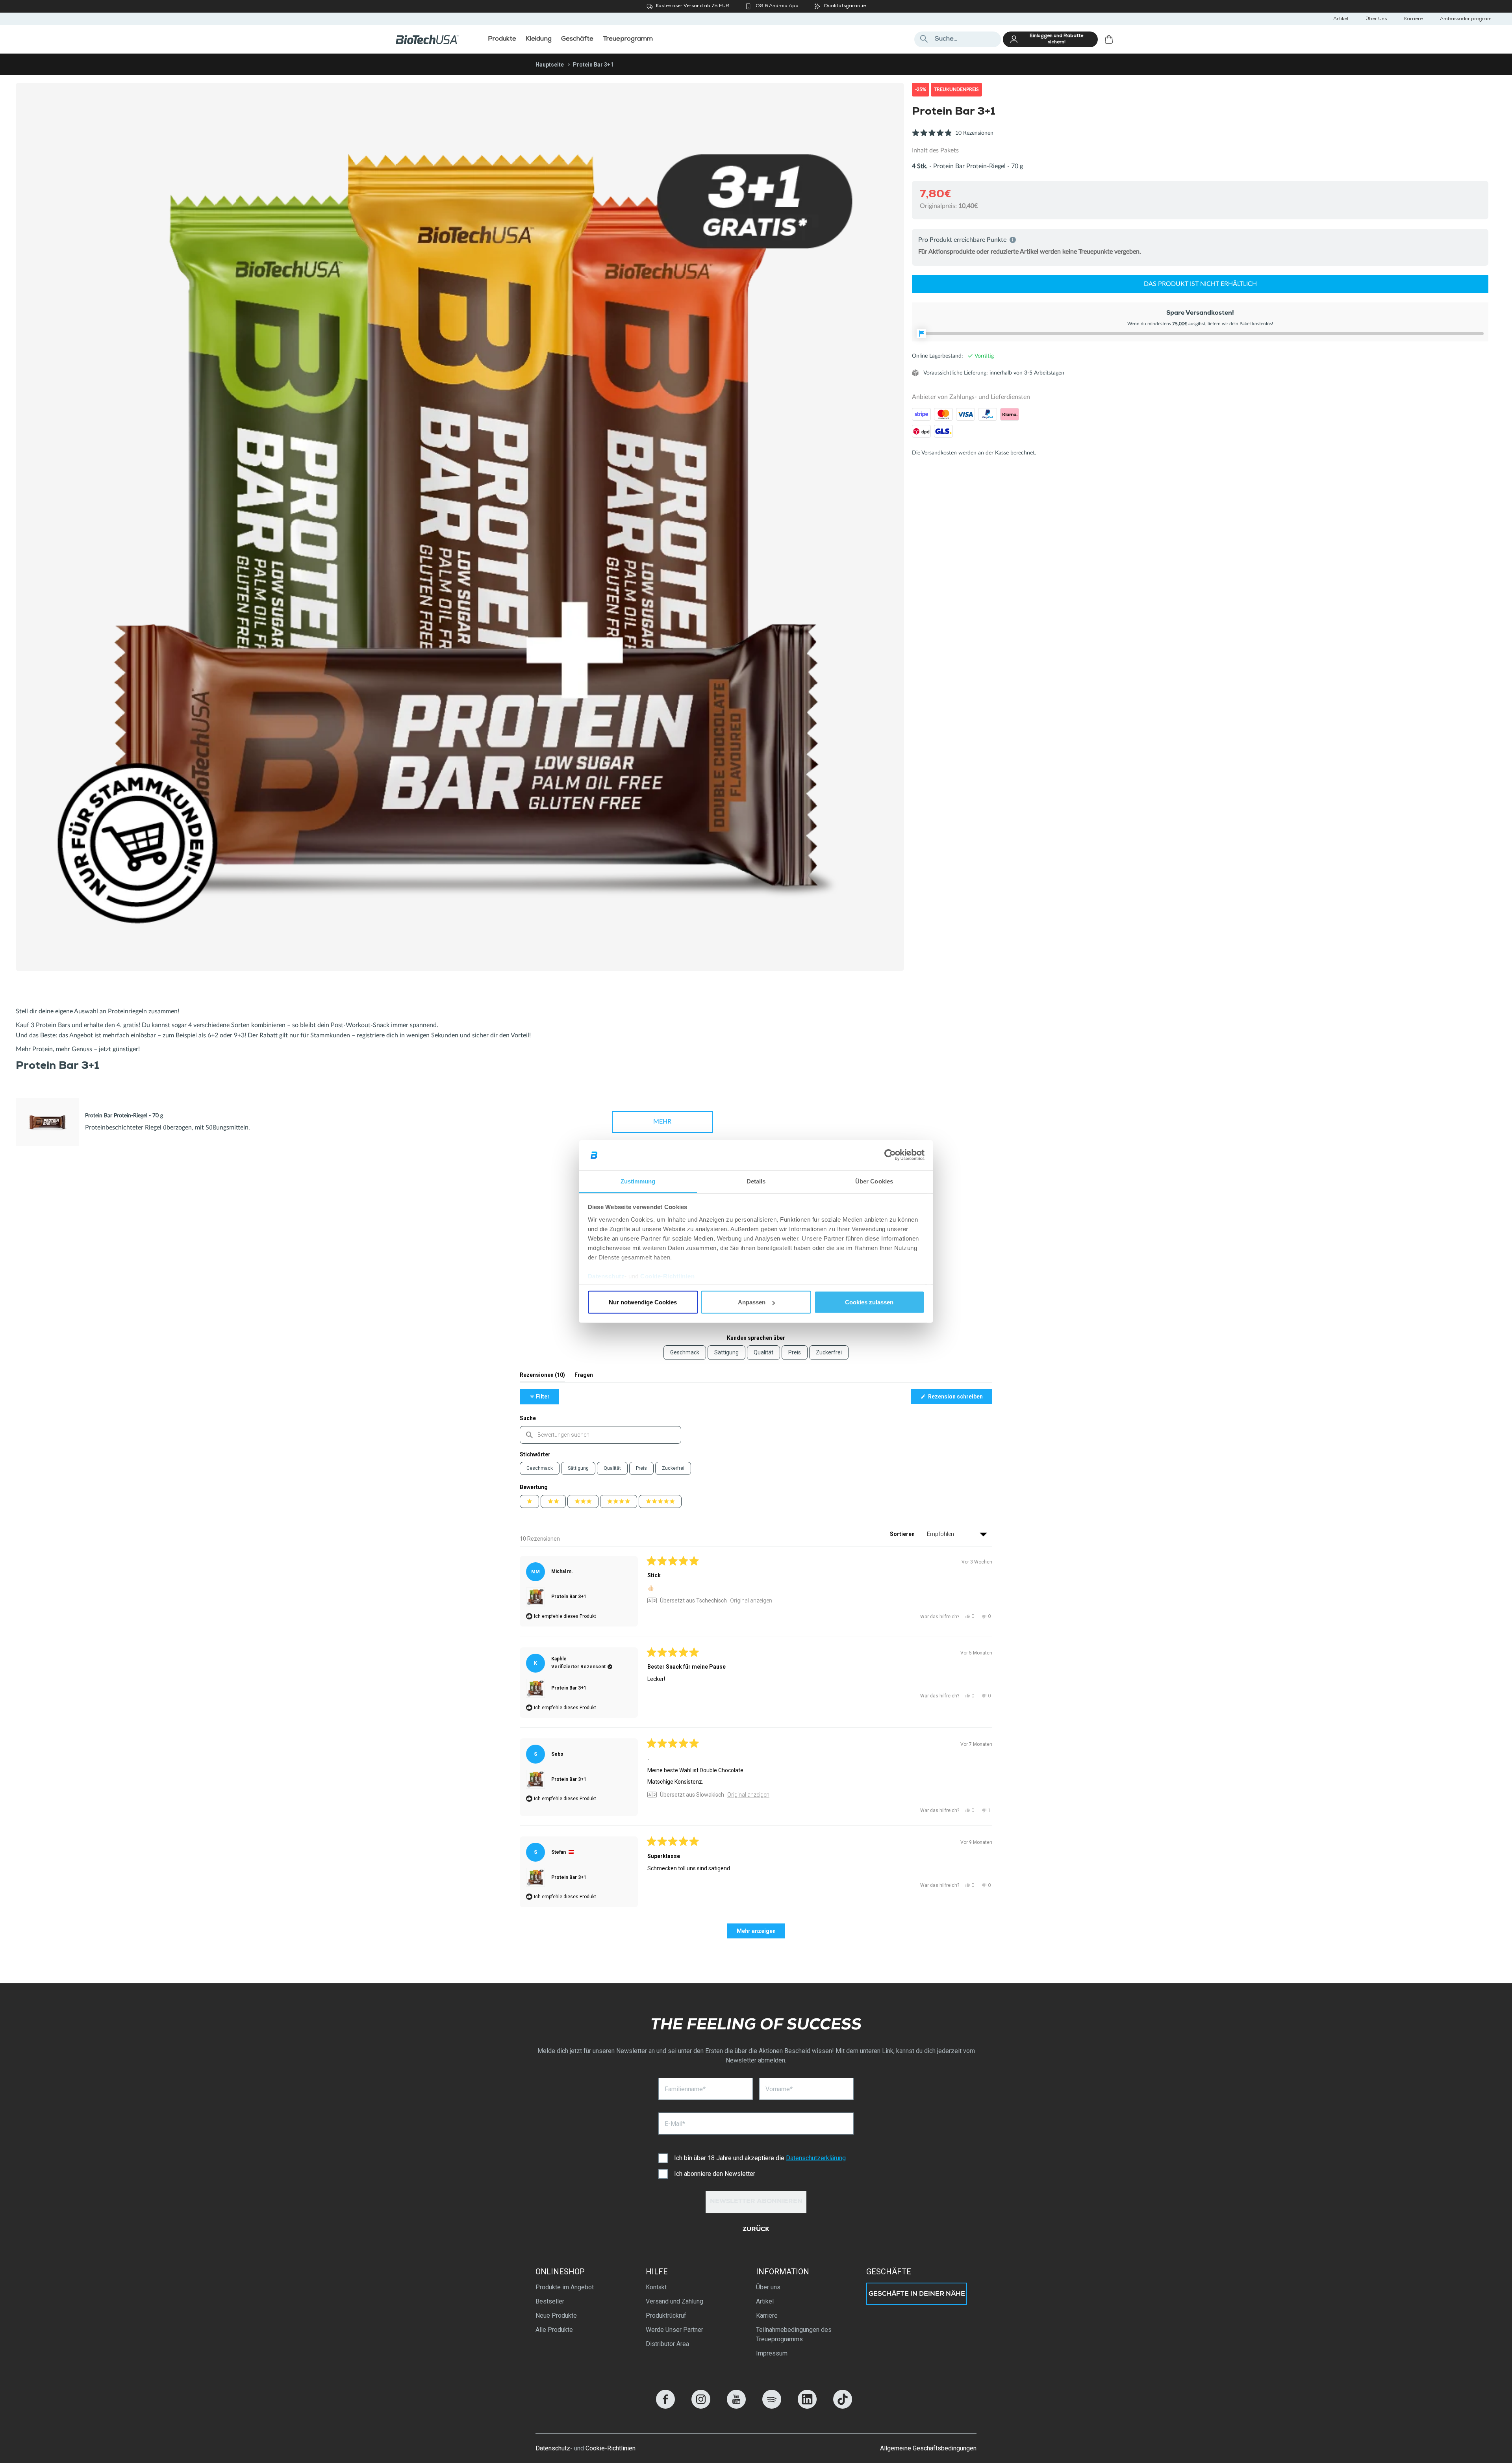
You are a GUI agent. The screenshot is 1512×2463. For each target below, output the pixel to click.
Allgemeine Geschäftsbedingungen (928, 2448)
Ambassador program (1466, 19)
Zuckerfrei (673, 1468)
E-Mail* (675, 2124)
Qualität (612, 1468)
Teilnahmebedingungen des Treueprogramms (794, 2334)
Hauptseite (550, 65)
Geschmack (540, 1468)
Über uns (768, 2287)
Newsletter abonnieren (756, 2202)
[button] (953, 137)
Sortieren (903, 1534)
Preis (641, 1468)
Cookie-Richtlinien (667, 1276)
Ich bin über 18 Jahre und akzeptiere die (760, 2158)
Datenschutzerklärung (816, 2158)
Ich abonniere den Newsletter (715, 2174)
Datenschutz (606, 1276)
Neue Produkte (556, 2316)
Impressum (772, 2353)
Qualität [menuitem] (763, 1352)
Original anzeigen (751, 1601)
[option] (460, 527)
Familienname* (685, 2089)
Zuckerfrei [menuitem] (829, 1352)
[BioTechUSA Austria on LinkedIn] (807, 2406)
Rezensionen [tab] (542, 1377)
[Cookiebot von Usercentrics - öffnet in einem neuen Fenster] (890, 1155)
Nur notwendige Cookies (643, 1302)
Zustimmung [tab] (638, 1181)
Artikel (1341, 19)
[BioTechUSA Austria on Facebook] (665, 2406)
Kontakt (656, 2287)
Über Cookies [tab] (874, 1181)
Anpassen (752, 1302)
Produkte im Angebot (565, 2287)
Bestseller (550, 2301)
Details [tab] (756, 1181)
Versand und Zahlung (674, 2301)
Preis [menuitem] (795, 1352)
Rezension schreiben (960, 1398)
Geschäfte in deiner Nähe (917, 2294)
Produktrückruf (666, 2316)
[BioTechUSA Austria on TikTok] (843, 2406)
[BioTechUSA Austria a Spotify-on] (772, 2406)
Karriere (1413, 19)
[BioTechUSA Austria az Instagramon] (701, 2406)
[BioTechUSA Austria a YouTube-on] (736, 2406)
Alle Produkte (554, 2330)
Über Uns (1376, 19)
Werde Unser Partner (674, 2330)
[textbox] (600, 1435)
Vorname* (779, 2089)
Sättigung (578, 1468)
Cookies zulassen (869, 1302)
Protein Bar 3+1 (569, 1597)
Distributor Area (667, 2344)
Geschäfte (889, 2272)
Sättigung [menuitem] (726, 1352)
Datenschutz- (554, 2448)
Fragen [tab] (584, 1377)
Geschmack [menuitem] (685, 1352)
